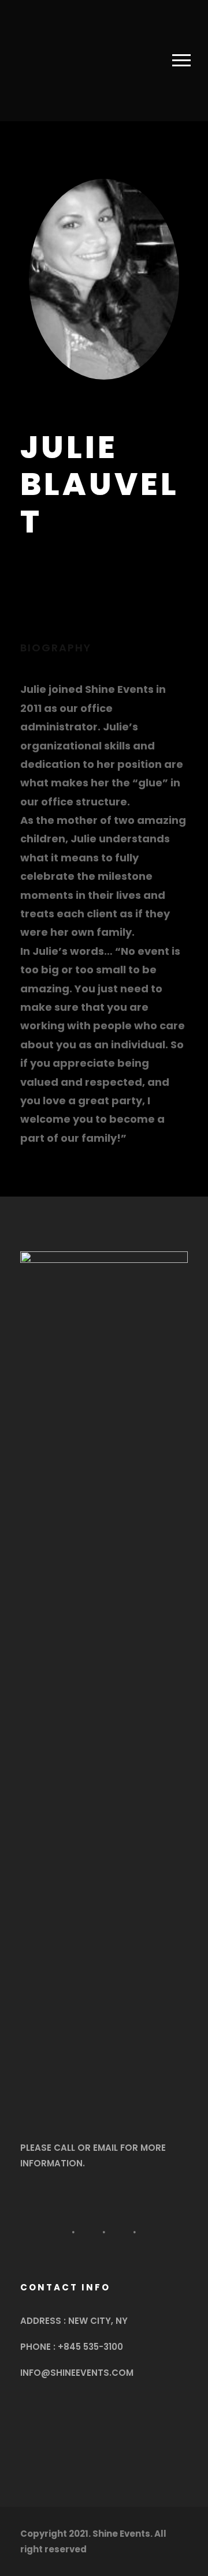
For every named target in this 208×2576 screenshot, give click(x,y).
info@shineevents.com (77, 2373)
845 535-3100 (93, 2347)
